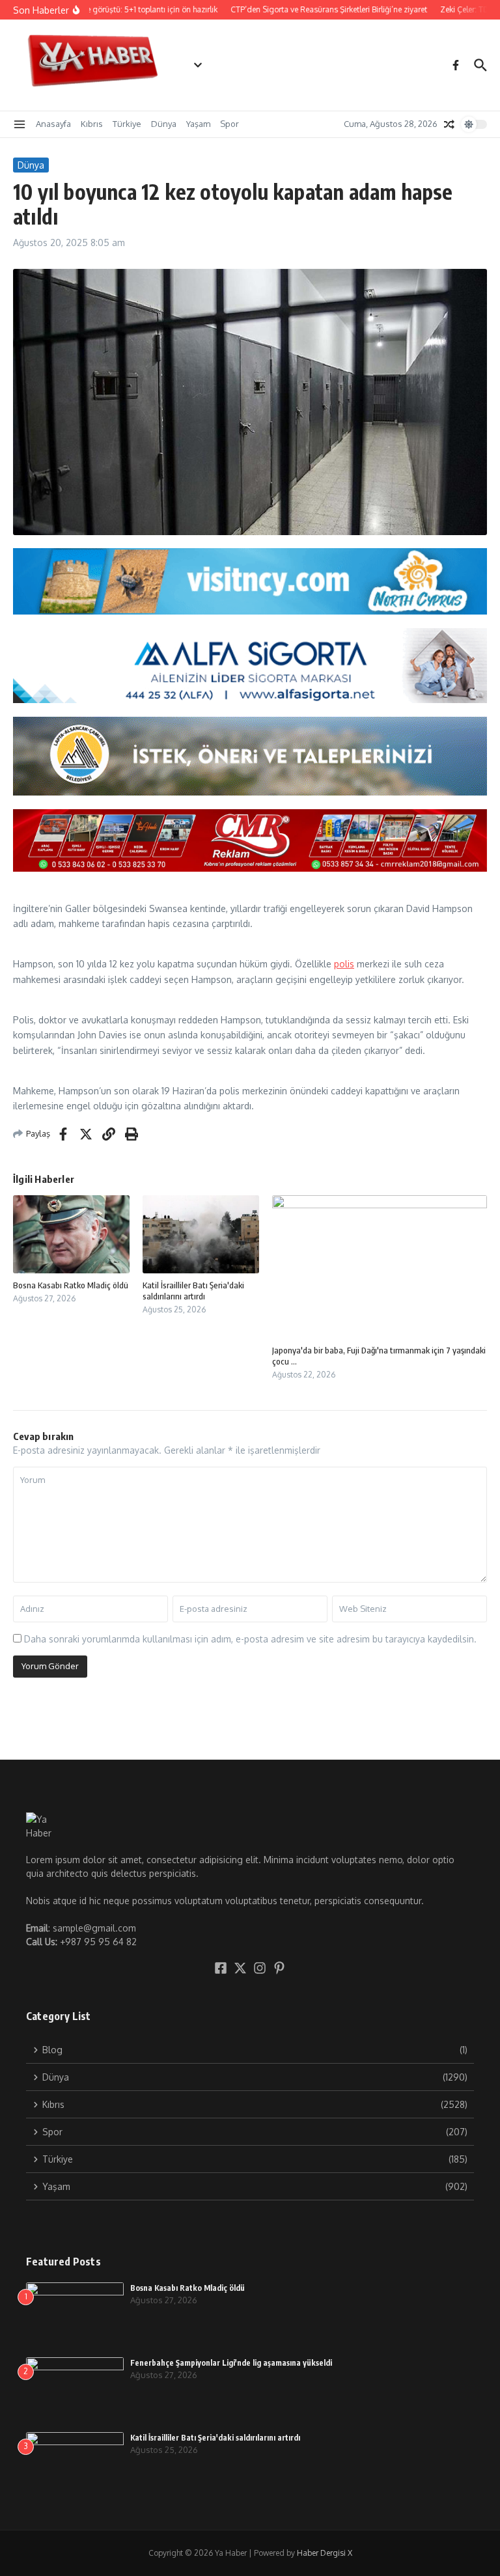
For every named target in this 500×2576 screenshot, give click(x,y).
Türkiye (127, 124)
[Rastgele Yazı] (449, 124)
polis (344, 964)
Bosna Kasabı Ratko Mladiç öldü (71, 1285)
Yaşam (198, 124)
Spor (229, 124)
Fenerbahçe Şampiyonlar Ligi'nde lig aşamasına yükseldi (231, 2363)
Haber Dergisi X (325, 2553)
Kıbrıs (92, 124)
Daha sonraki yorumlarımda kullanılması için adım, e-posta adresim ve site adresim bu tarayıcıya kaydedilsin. (250, 1639)
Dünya (164, 124)
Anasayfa (53, 124)
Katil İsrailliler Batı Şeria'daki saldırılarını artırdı (193, 1291)
